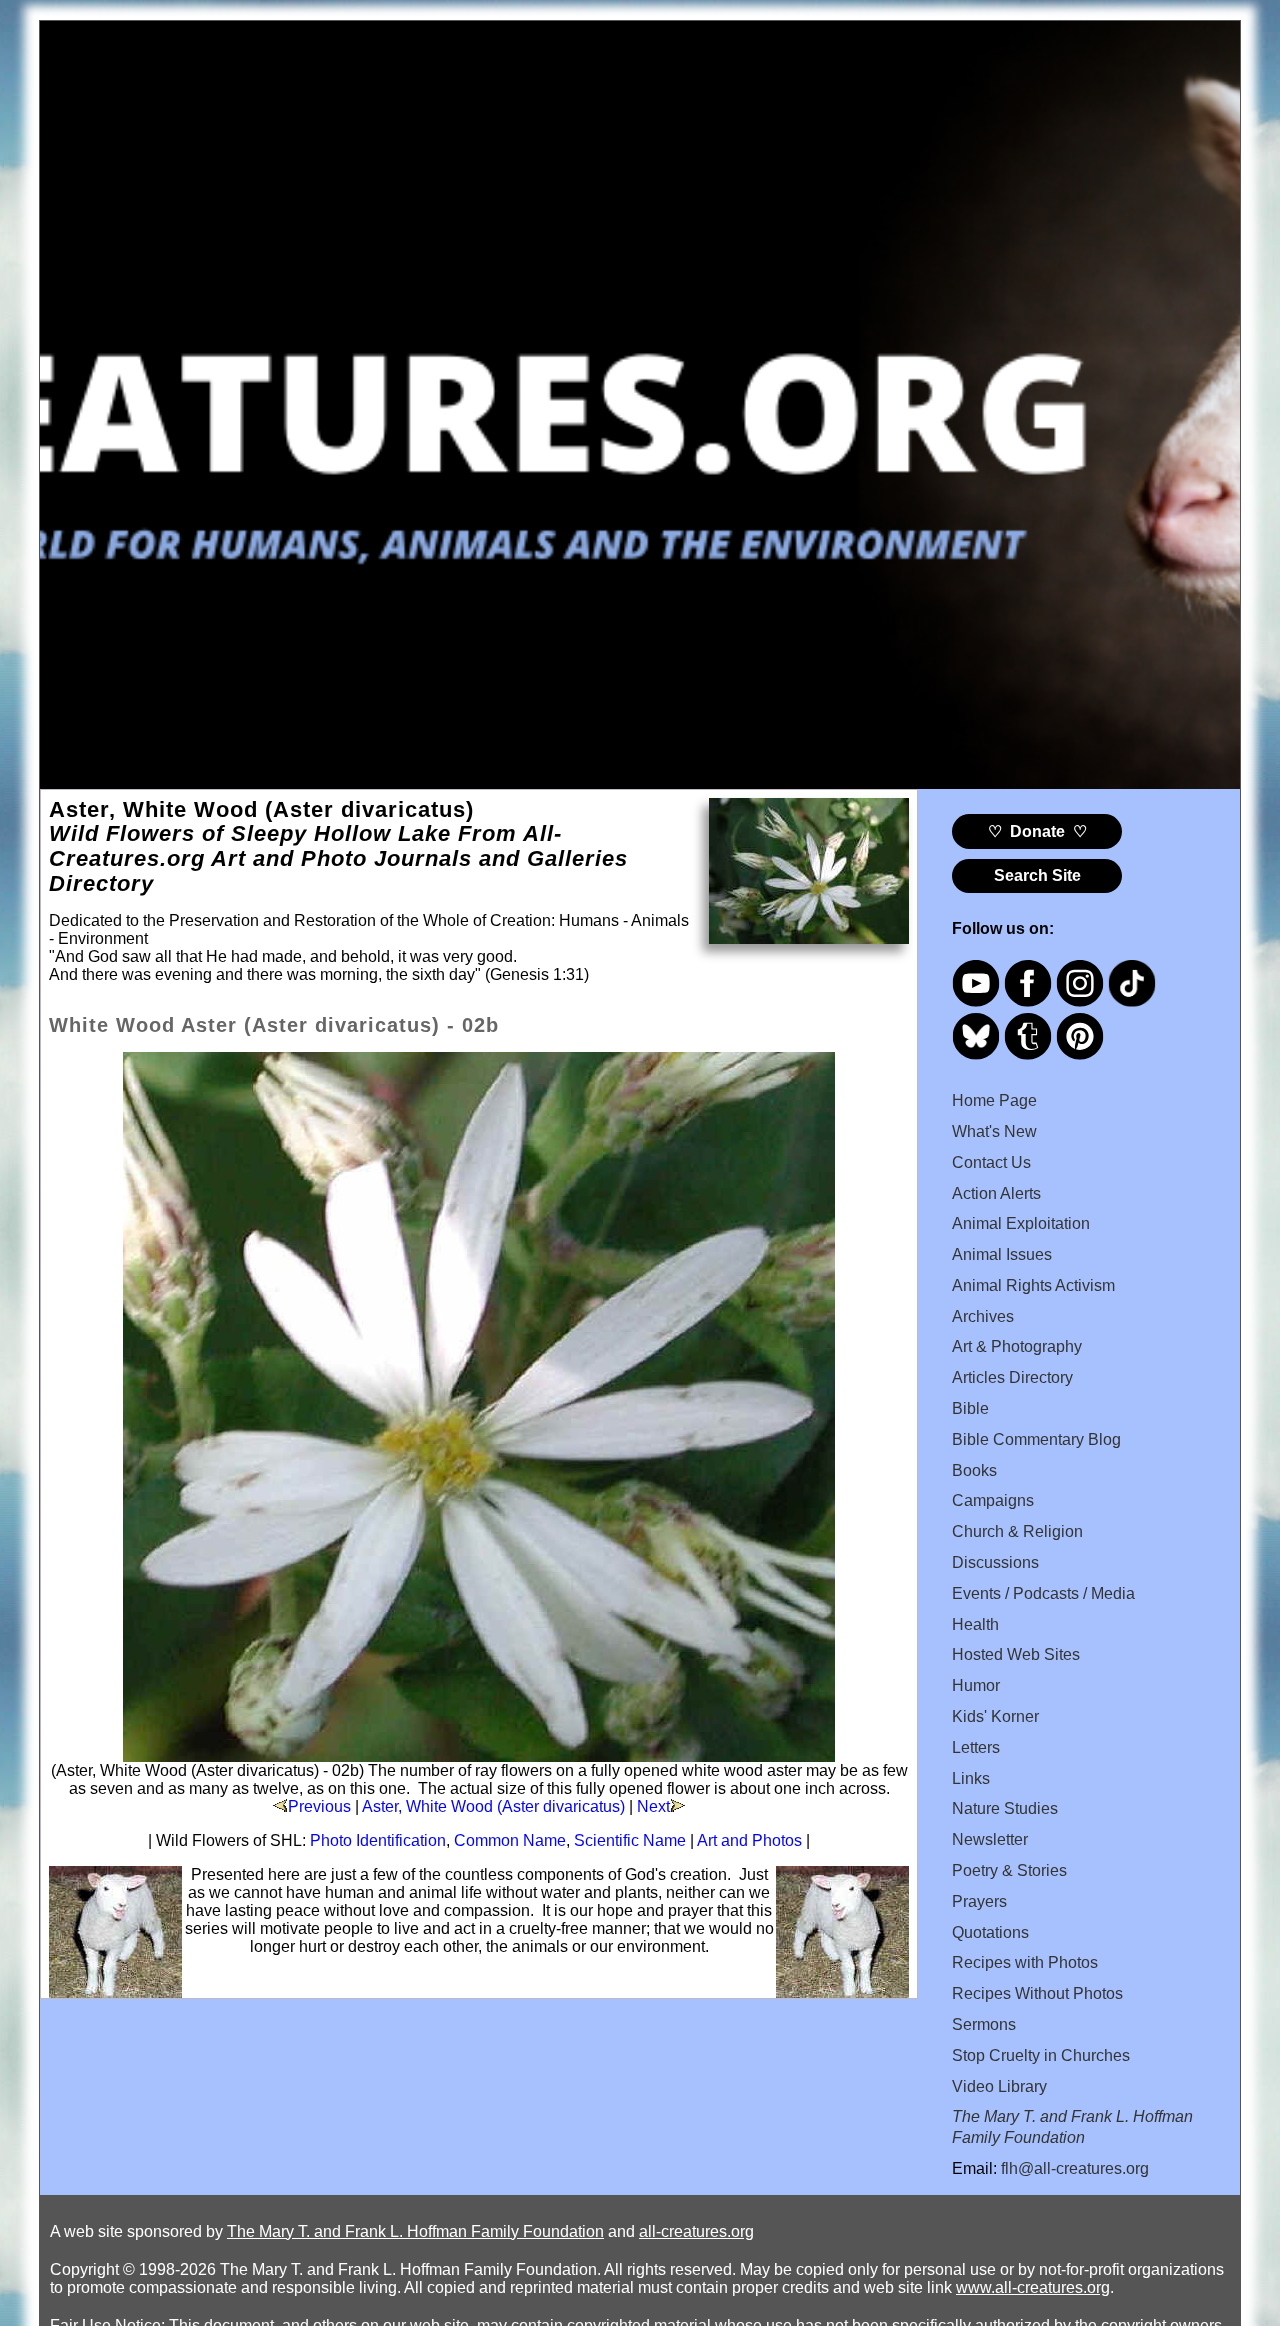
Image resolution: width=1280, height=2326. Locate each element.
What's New (994, 1131)
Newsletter (990, 1839)
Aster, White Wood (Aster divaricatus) (493, 1806)
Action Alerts (996, 1193)
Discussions (995, 1562)
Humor (976, 1685)
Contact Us (991, 1162)
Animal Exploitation (1021, 1223)
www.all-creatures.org (1033, 2287)
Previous (319, 1806)
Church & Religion (1017, 1531)
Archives (983, 1316)
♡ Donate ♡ (1037, 831)
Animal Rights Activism (1033, 1285)
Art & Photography (1017, 1346)
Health (975, 1624)
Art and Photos (749, 1840)
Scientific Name (630, 1840)
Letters (976, 1747)
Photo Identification (378, 1840)
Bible (970, 1408)
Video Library (999, 2086)
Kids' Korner (995, 1716)
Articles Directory (1012, 1377)
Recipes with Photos (1025, 1962)
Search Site (1037, 875)
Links (971, 1778)
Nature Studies (1005, 1808)
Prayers (979, 1901)
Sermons (984, 2024)
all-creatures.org (696, 2231)
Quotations (990, 1932)
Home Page (994, 1100)
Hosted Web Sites (1016, 1654)
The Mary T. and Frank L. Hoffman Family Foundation (415, 2231)
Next (653, 1806)
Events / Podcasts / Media (1043, 1593)
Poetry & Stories (1009, 1870)
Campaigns (993, 1500)
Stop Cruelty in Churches (1041, 2055)
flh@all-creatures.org (1075, 2168)
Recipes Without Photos (1037, 1993)
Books (974, 1470)
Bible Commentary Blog (1036, 1439)
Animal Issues (1002, 1254)
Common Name (510, 1840)
